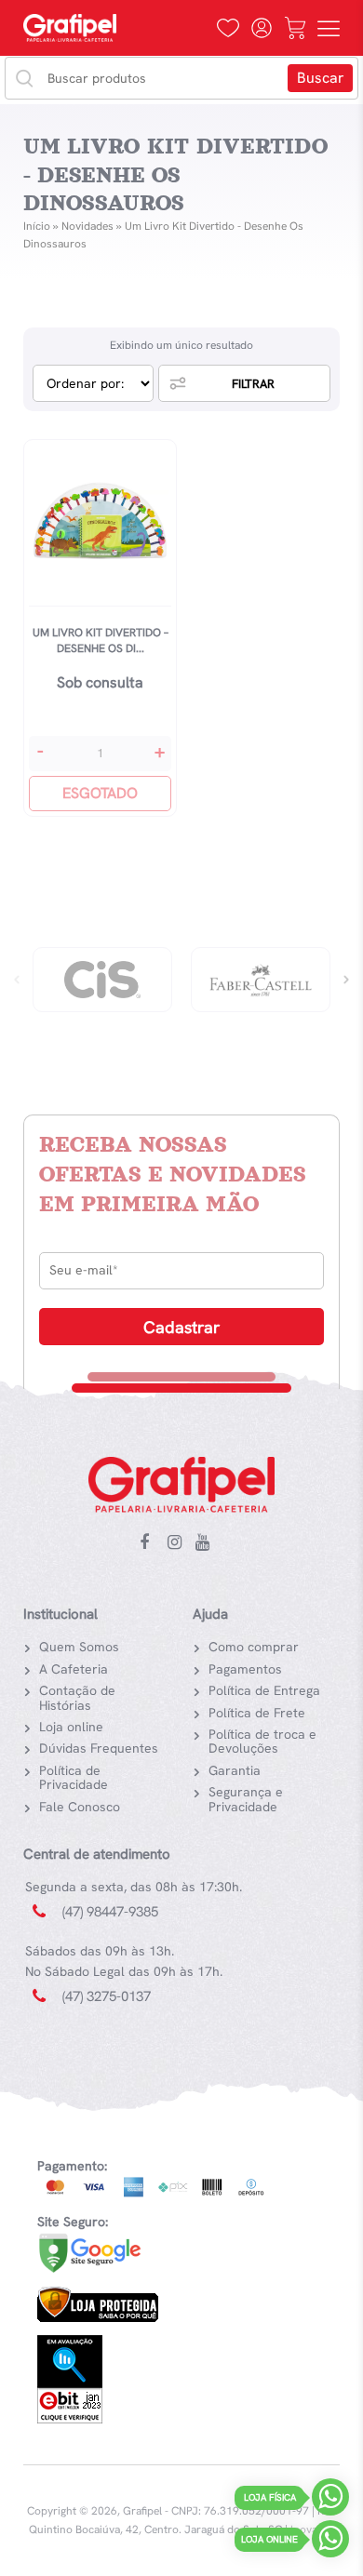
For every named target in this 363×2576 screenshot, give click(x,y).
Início (37, 226)
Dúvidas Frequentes (99, 1748)
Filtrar (253, 384)
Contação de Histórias (77, 1697)
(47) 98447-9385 (110, 1912)
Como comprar (254, 1647)
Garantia (235, 1770)
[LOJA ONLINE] (330, 2543)
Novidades (87, 226)
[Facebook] (151, 1543)
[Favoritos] (228, 28)
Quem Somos (79, 1647)
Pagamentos (245, 1669)
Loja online (71, 1727)
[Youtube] (207, 1543)
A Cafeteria (74, 1669)
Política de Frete (257, 1713)
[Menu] (329, 28)
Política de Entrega (264, 1690)
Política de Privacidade (74, 1777)
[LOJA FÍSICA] (330, 2501)
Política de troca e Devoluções (262, 1741)
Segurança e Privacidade (246, 1799)
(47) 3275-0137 (107, 1996)
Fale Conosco (80, 1807)
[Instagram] (179, 1543)
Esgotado (100, 793)
